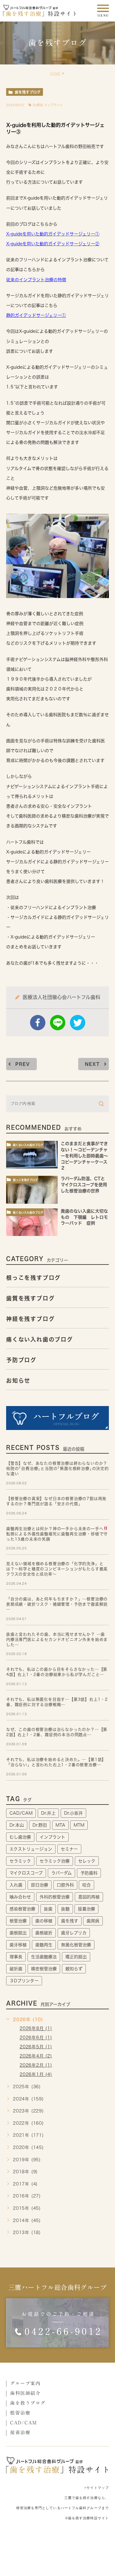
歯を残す (70, 1921)
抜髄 (65, 1909)
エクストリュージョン (31, 1849)
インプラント (54, 105)
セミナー (69, 1849)
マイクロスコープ (26, 1873)
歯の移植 (44, 1921)
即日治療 (40, 1885)
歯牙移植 (18, 1945)
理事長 (16, 1957)
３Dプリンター (24, 1981)
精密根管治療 (44, 1969)
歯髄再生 (44, 1945)
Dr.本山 (17, 1825)
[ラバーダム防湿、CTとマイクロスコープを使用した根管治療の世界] (32, 1190)
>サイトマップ (97, 2488)
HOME (55, 73)
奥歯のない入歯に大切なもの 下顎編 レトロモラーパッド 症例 (84, 1217)
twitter (78, 1023)
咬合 (86, 1885)
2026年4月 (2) (36, 2056)
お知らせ (18, 1381)
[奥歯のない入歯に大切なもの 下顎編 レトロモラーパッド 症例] (32, 1222)
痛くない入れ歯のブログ (28, 1145)
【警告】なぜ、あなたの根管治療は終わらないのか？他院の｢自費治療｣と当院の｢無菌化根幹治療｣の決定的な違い (57, 1469)
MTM (79, 1825)
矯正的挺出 (76, 1957)
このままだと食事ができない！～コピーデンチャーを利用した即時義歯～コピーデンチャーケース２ (84, 1156)
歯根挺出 (18, 1933)
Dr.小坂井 (73, 1813)
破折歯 (16, 1969)
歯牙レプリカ (74, 1933)
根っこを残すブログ (25, 1180)
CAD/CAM (21, 1813)
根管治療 (18, 1921)
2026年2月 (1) (36, 2065)
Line (58, 1023)
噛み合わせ (20, 1897)
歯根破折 (44, 1933)
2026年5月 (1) (36, 2047)
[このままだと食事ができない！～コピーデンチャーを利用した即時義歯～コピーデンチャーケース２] (32, 1155)
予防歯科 (89, 1873)
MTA (60, 1825)
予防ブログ (21, 1360)
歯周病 (93, 1921)
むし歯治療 (20, 1837)
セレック (87, 1861)
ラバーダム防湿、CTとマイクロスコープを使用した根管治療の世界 (84, 1185)
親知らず (74, 1969)
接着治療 (86, 1909)
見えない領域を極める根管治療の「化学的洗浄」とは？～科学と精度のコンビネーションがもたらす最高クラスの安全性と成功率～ (57, 1569)
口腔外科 (65, 1885)
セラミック (20, 1861)
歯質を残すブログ (30, 1298)
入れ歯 (16, 1885)
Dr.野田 (38, 105)
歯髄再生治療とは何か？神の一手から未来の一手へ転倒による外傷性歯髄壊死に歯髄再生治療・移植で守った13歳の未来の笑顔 (57, 1534)
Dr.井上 (48, 1813)
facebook (38, 1023)
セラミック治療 (55, 1861)
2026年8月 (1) (36, 2029)
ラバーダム (61, 1873)
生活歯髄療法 (44, 1957)
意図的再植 (89, 1897)
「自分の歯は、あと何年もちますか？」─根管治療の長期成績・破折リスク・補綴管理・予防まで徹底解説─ (57, 1604)
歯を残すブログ (28, 92)
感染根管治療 (22, 1909)
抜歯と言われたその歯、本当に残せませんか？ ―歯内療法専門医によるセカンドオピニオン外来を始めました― (57, 1640)
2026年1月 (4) (36, 2074)
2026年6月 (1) (36, 2038)
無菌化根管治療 (76, 1945)
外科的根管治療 (55, 1897)
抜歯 (48, 1909)
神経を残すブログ (30, 1319)
